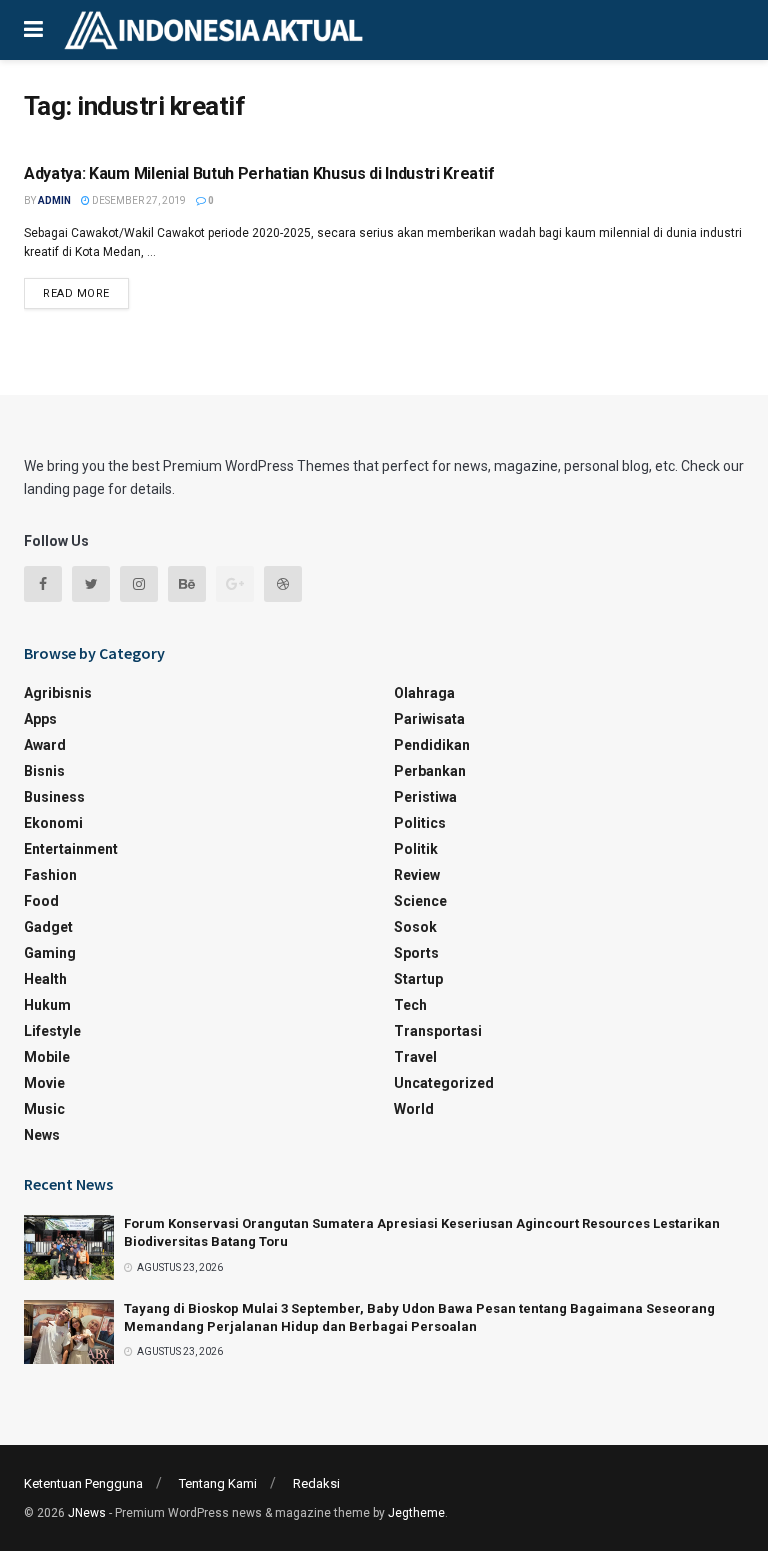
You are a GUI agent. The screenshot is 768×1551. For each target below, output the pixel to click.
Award (45, 745)
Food (41, 901)
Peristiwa (425, 797)
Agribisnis (58, 693)
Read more (76, 293)
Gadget (48, 927)
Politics (420, 823)
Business (54, 797)
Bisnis (44, 771)
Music (44, 1109)
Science (420, 901)
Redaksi (316, 1483)
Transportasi (438, 1031)
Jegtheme (416, 1513)
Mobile (47, 1057)
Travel (415, 1057)
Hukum (47, 1005)
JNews (87, 1513)
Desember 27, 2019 (138, 200)
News (42, 1135)
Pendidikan (432, 745)
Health (45, 979)
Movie (44, 1083)
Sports (416, 953)
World (414, 1109)
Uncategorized (444, 1083)
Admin (54, 200)
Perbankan (430, 771)
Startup (418, 979)
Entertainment (71, 849)
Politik (416, 849)
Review (417, 875)
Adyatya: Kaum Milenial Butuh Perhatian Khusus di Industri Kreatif (259, 173)
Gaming (50, 953)
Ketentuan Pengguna (83, 1483)
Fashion (50, 875)
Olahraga (424, 693)
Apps (40, 719)
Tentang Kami (218, 1483)
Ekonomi (53, 823)
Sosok (415, 927)
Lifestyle (52, 1031)
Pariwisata (429, 719)
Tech (410, 1005)
